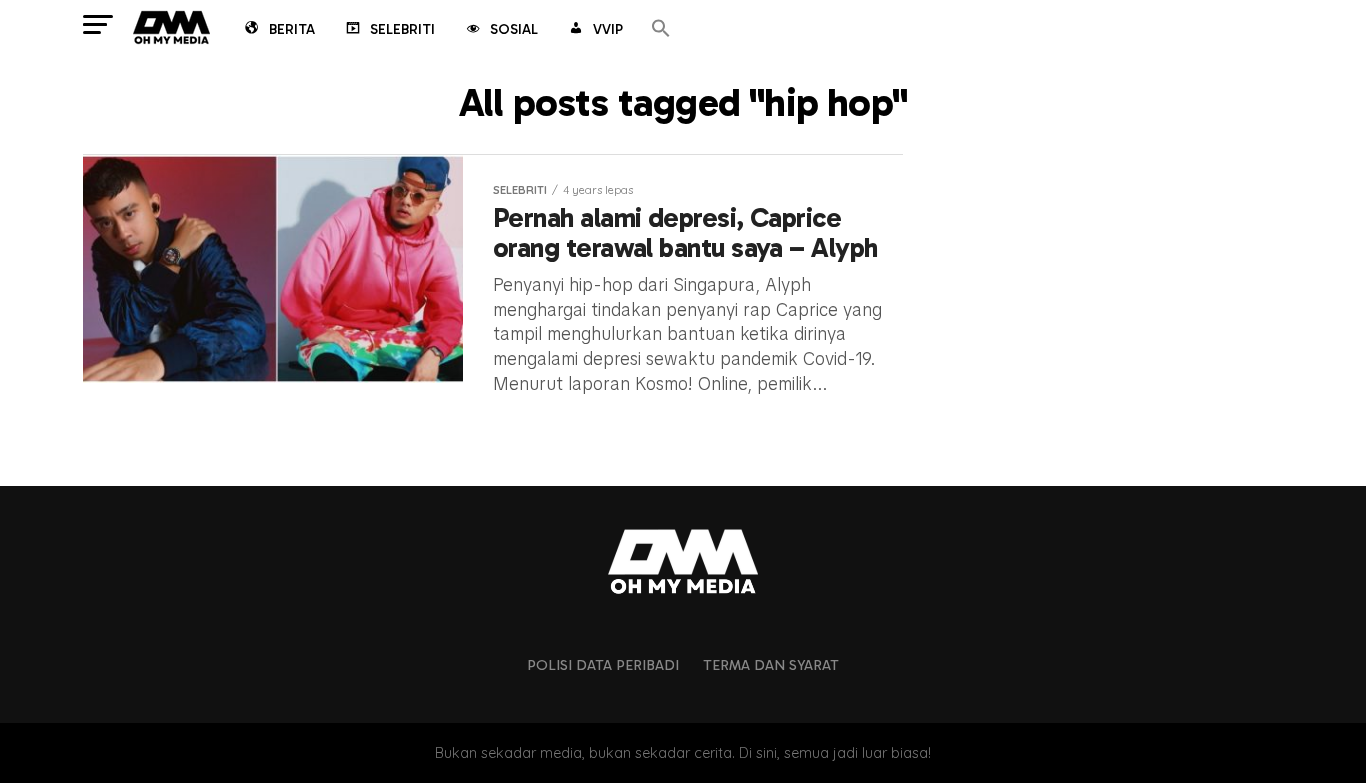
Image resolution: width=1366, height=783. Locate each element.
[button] (661, 29)
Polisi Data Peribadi (603, 665)
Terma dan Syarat (771, 665)
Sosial (514, 29)
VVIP (608, 29)
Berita (292, 29)
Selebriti (402, 29)
